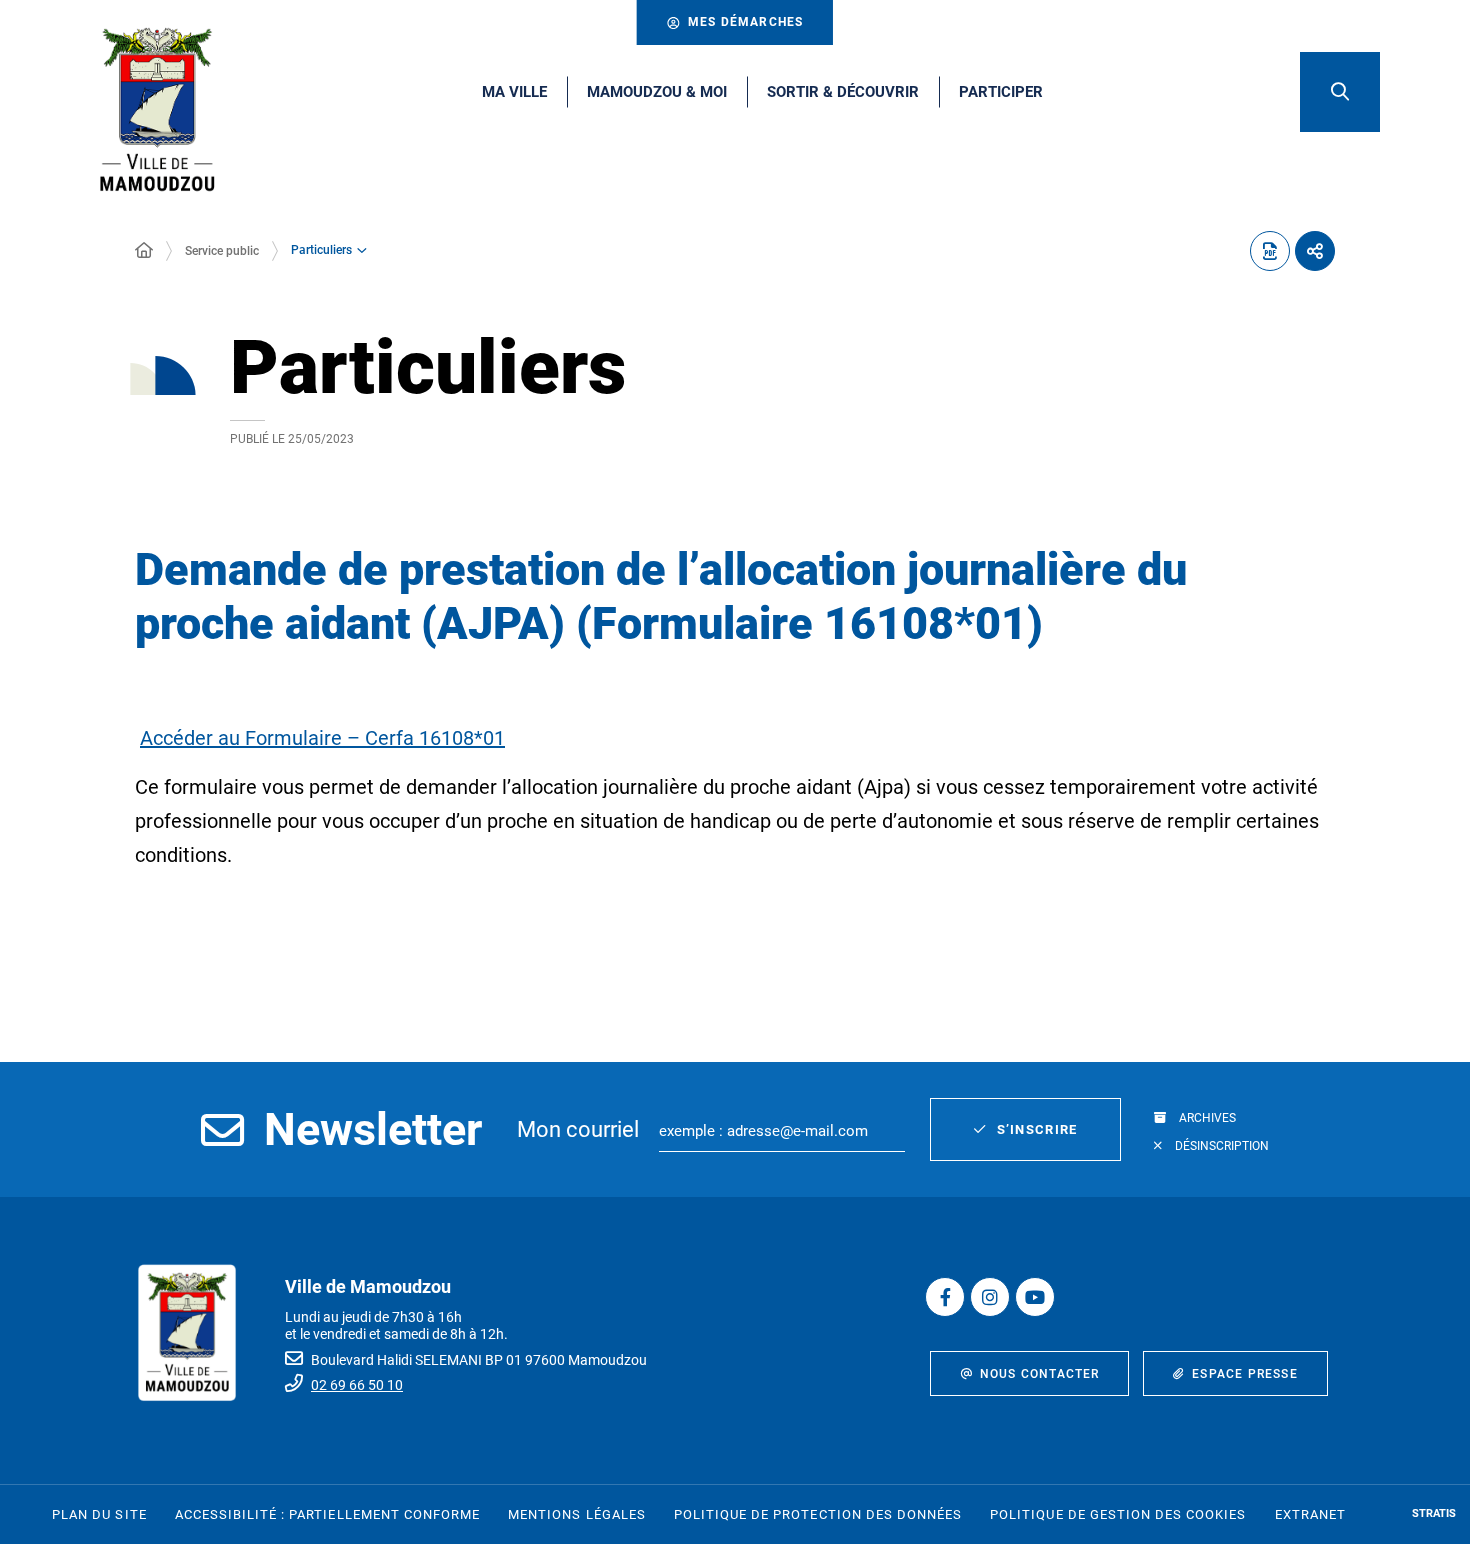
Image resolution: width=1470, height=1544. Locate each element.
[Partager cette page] (1315, 251)
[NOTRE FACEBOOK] (945, 1297)
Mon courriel (578, 1129)
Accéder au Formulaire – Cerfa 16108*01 (322, 738)
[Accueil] (144, 251)
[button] (1340, 92)
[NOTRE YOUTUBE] (1035, 1297)
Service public (222, 251)
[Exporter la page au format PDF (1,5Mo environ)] (1270, 251)
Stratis (1434, 1513)
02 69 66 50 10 (357, 1385)
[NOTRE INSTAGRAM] (990, 1297)
